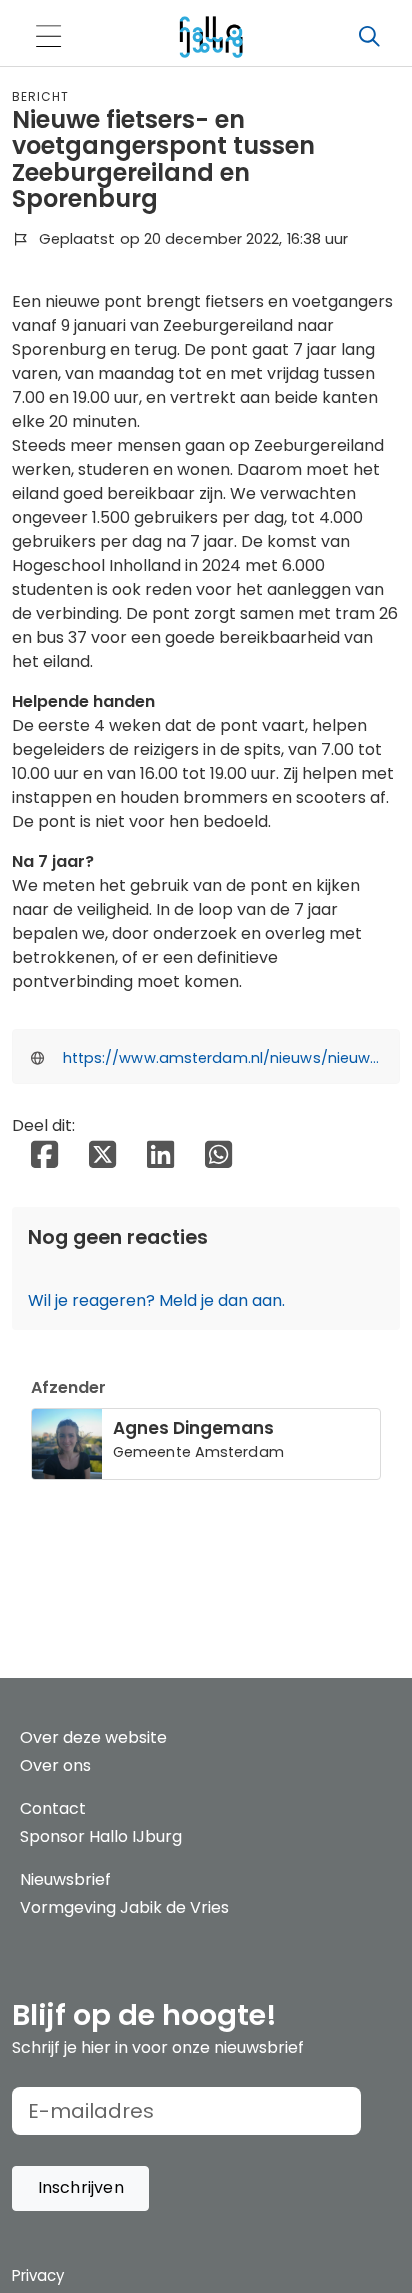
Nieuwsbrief (65, 1879)
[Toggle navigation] (48, 37)
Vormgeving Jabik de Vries (124, 1907)
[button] (80, 2188)
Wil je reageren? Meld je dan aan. (156, 1300)
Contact (53, 1808)
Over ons (55, 1765)
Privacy (38, 2275)
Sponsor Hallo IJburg (101, 1836)
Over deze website (93, 1737)
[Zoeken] (369, 37)
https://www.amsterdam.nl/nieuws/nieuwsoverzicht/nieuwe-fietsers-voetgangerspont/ (223, 1058)
